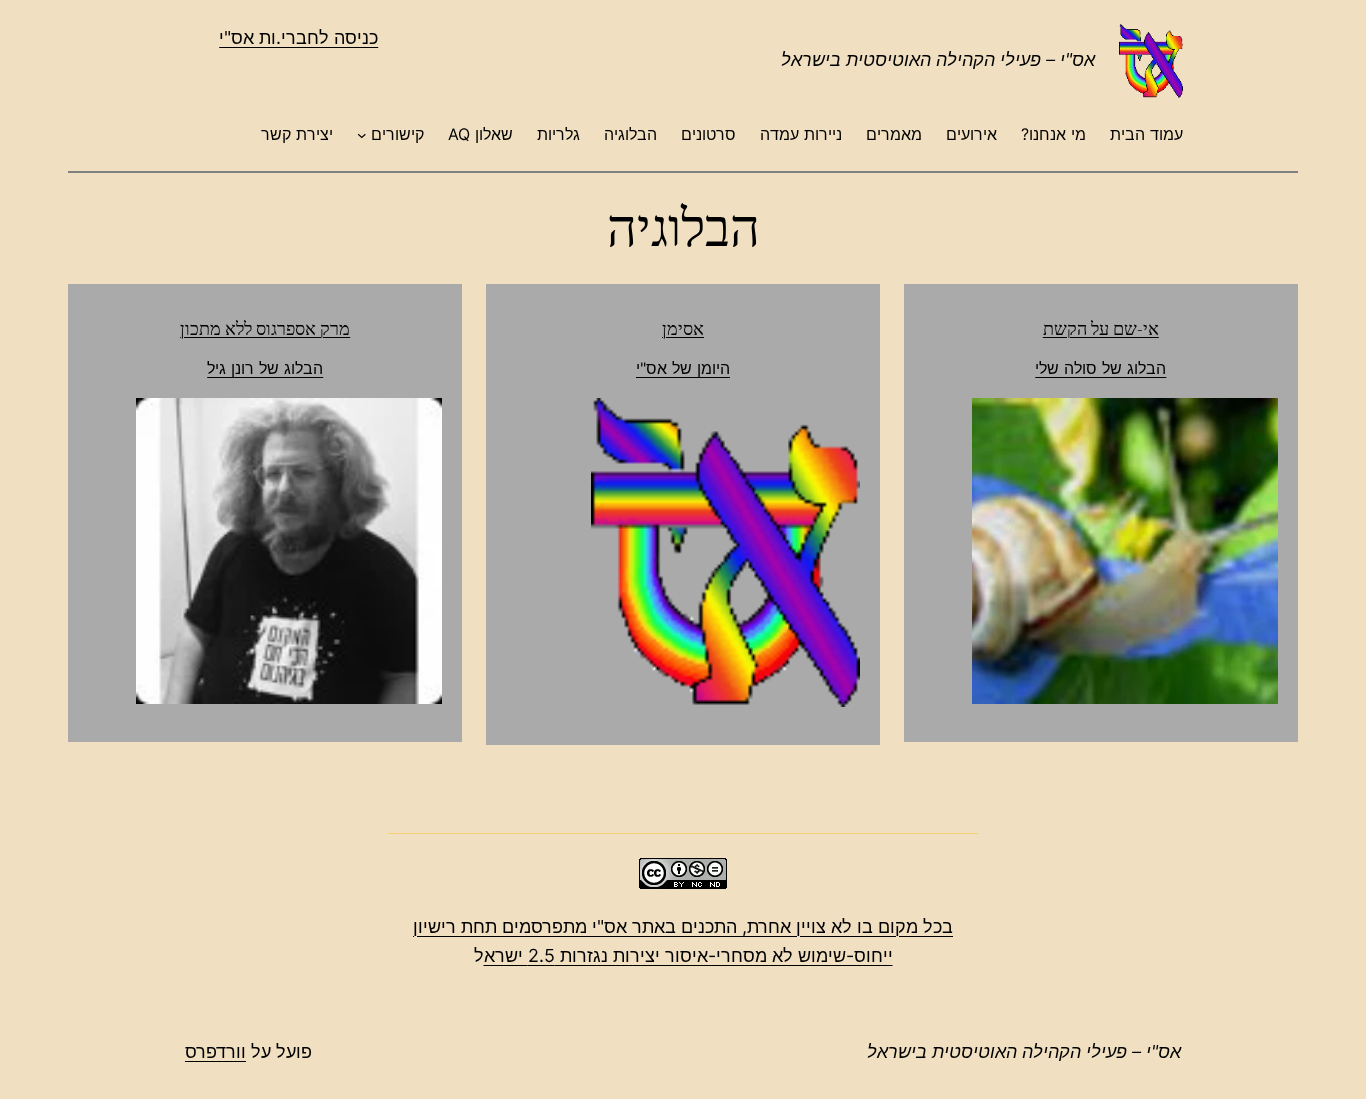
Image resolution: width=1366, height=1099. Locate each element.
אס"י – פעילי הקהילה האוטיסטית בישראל (938, 59)
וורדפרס (215, 1051)
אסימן (683, 328)
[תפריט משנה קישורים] (362, 135)
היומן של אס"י (683, 368)
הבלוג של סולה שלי (1100, 368)
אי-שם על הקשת (1101, 328)
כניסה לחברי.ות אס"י (298, 37)
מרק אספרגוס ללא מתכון (265, 328)
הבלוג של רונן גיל (265, 368)
